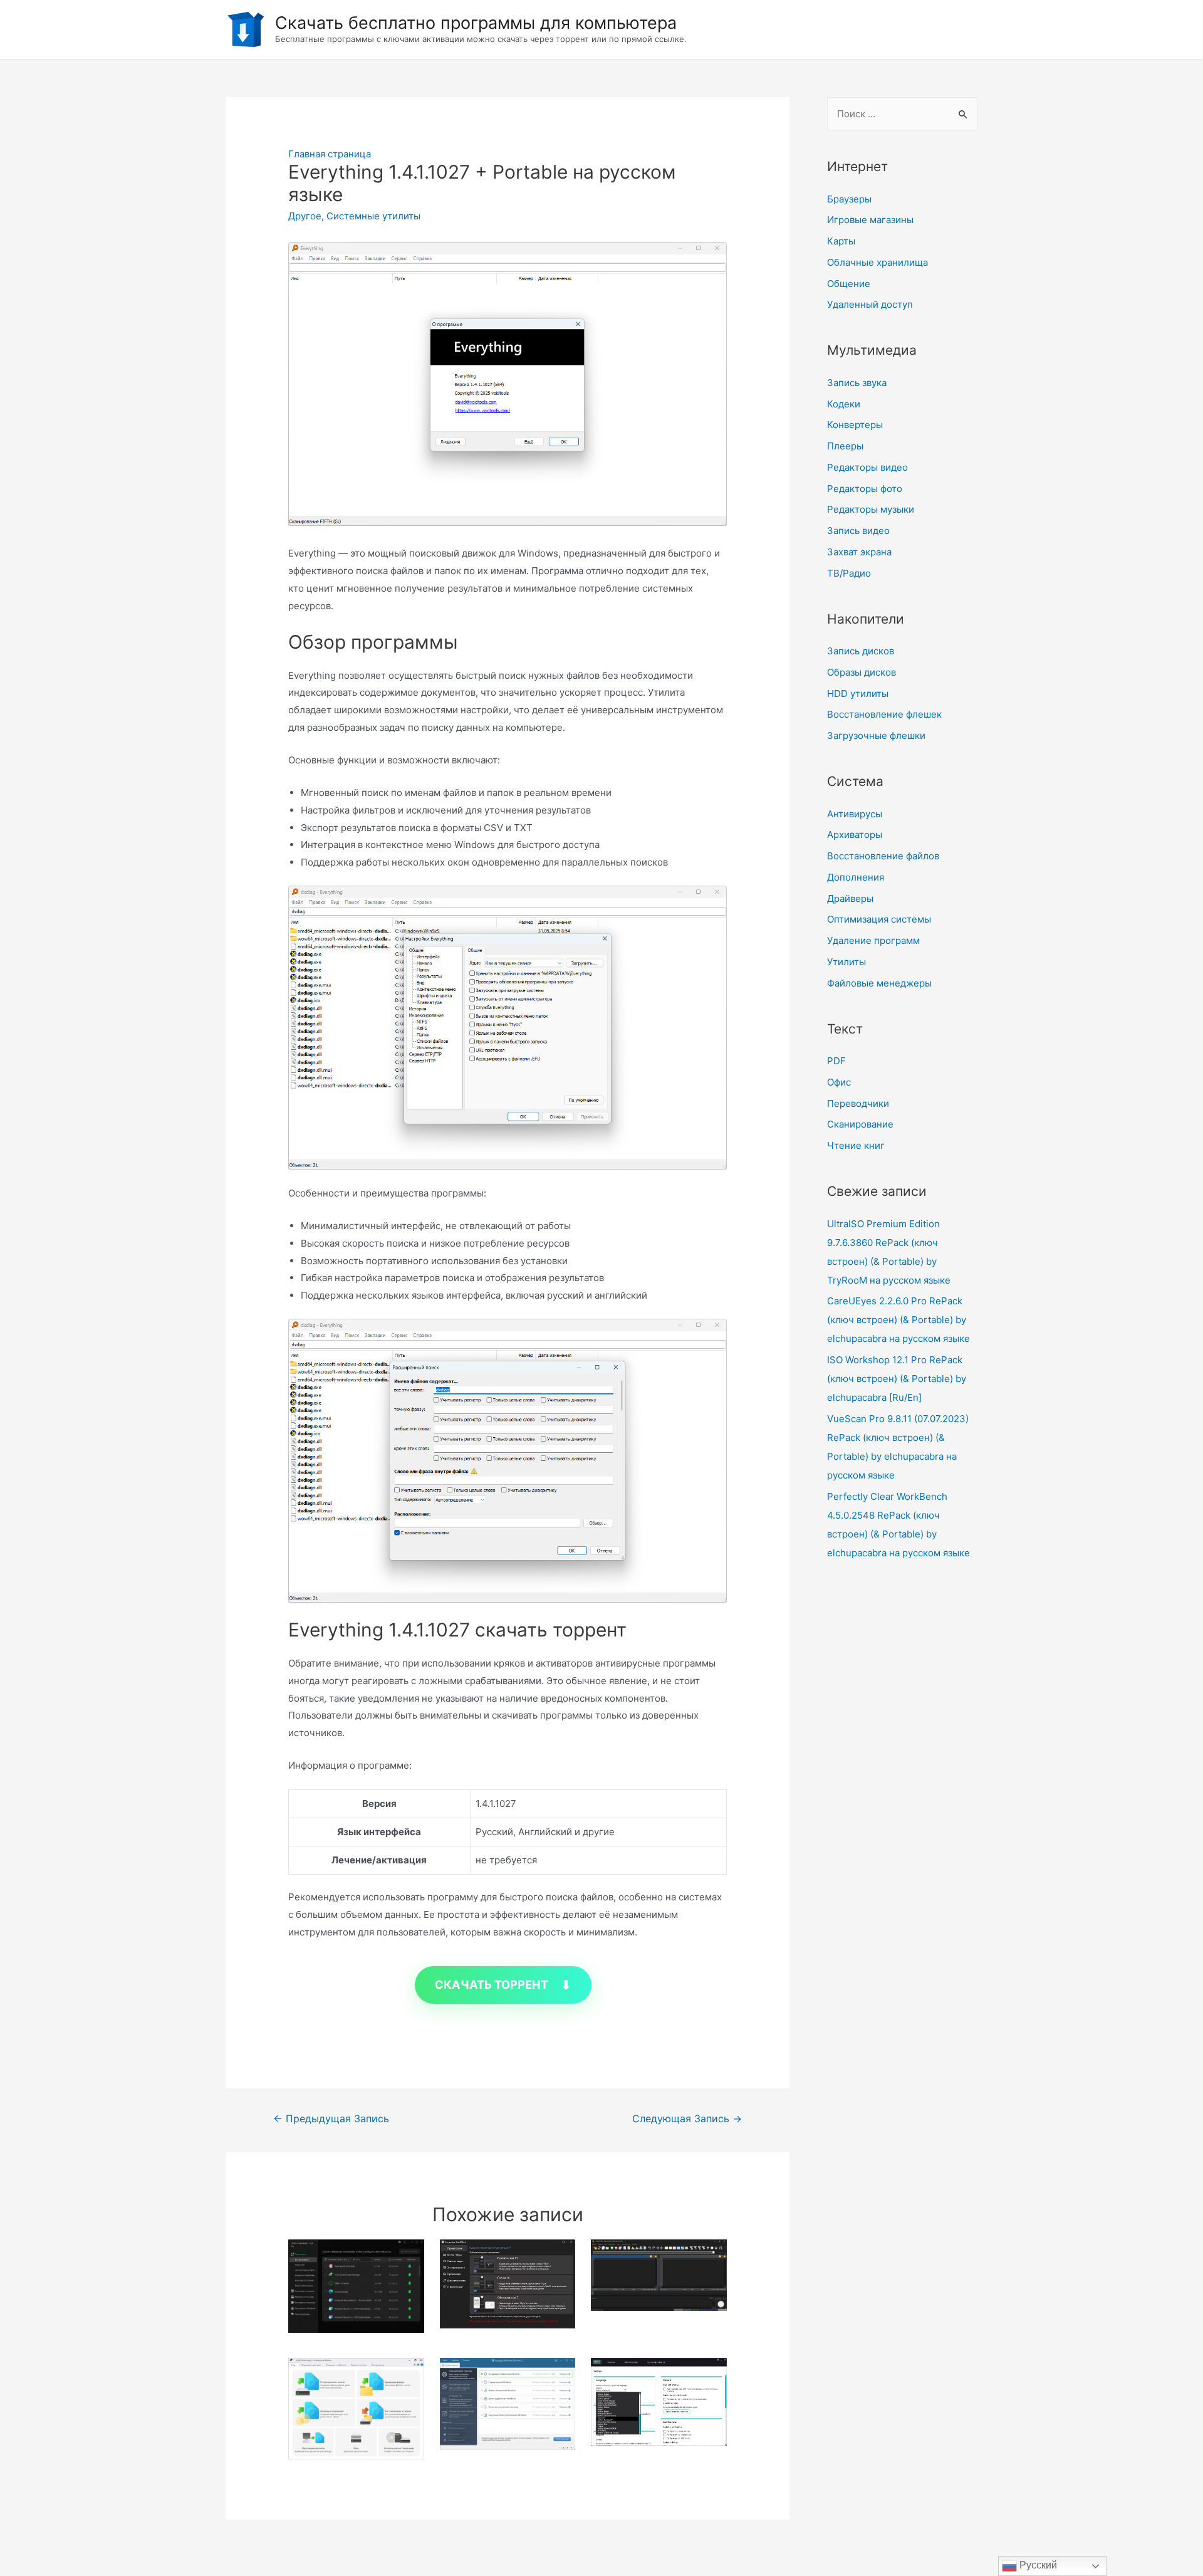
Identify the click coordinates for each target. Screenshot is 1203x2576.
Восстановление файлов (883, 856)
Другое (305, 216)
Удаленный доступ (870, 304)
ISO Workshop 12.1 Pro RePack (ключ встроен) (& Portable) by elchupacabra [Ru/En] (897, 1379)
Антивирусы (855, 814)
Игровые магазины (870, 220)
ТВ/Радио (849, 573)
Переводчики (858, 1103)
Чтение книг (856, 1145)
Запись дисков (861, 651)
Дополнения (856, 877)
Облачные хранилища (878, 262)
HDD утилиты (858, 694)
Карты (841, 241)
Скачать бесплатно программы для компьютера (476, 23)
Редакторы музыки (871, 509)
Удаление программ (873, 940)
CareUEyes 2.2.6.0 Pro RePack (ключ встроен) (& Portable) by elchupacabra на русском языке (898, 1320)
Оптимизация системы (879, 919)
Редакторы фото (865, 489)
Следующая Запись (687, 2119)
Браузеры (849, 199)
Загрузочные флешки (876, 736)
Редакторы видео (867, 467)
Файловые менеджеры (879, 983)
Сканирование (860, 1124)
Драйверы (850, 898)
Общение (849, 284)
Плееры (845, 446)
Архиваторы (855, 835)
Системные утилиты (373, 216)
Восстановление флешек (884, 714)
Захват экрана (859, 552)
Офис (839, 1082)
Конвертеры (855, 425)
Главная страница (330, 154)
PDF (836, 1061)
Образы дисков (862, 672)
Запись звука (857, 383)
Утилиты (846, 962)
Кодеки (844, 404)
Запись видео (858, 531)
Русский (1037, 2565)
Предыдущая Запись (331, 2119)
